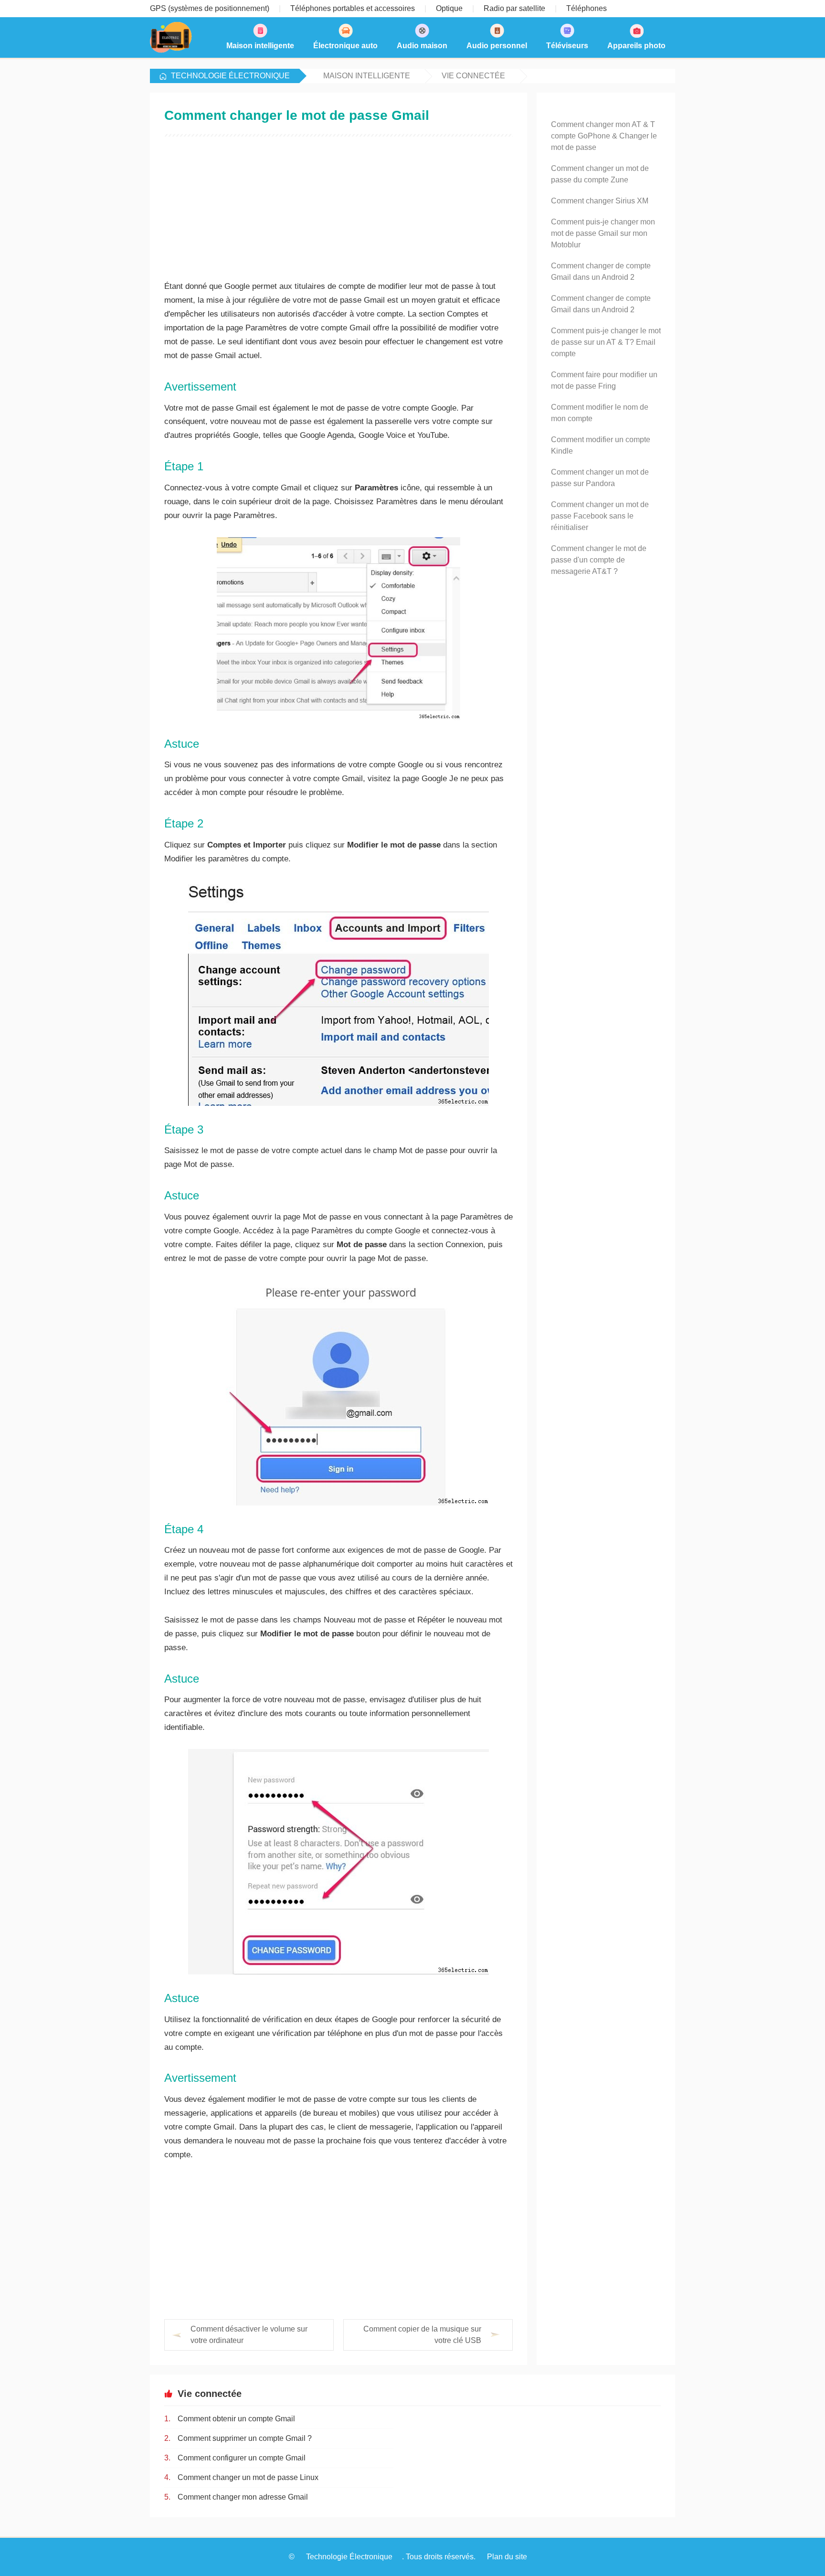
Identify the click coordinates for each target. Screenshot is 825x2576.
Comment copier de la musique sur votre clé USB (422, 2335)
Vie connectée (473, 76)
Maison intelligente (367, 76)
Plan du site (507, 2557)
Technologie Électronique (230, 76)
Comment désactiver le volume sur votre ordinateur (249, 2335)
